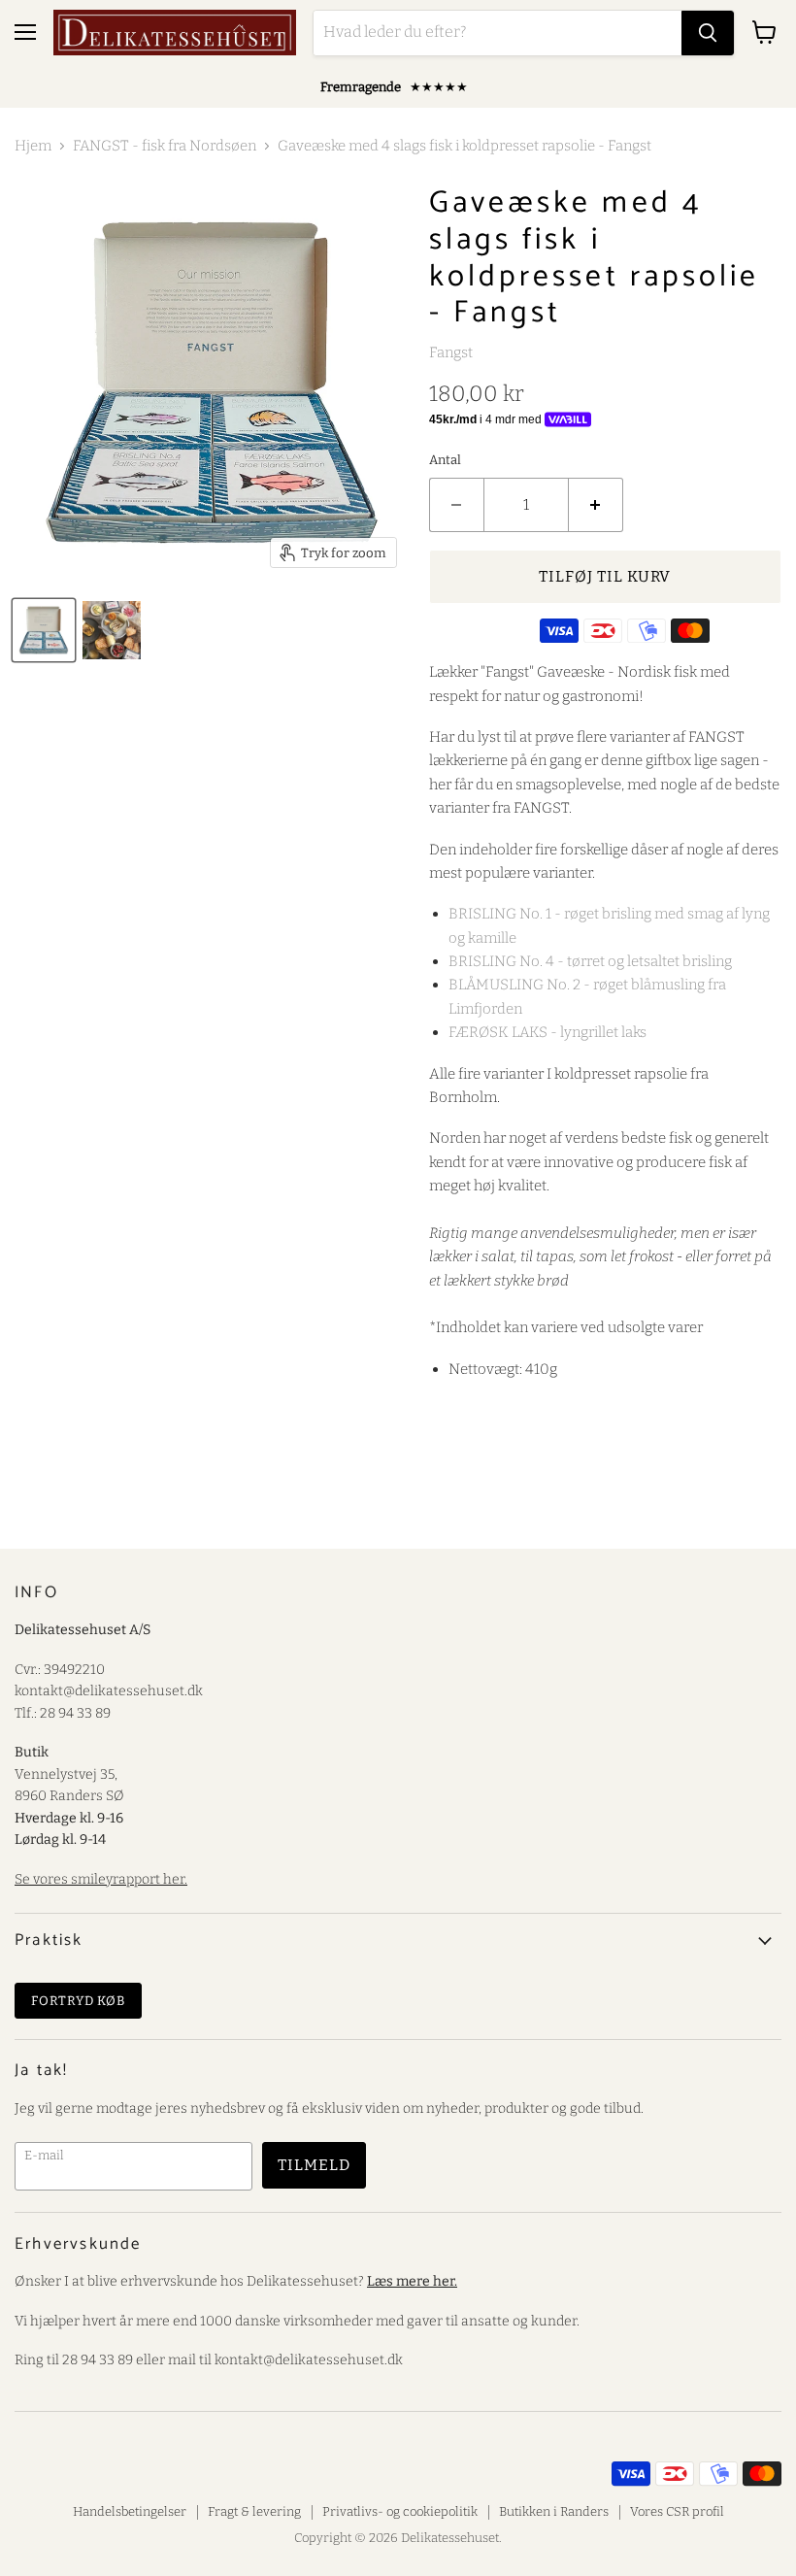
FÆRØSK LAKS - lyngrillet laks (547, 1032)
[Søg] (708, 33)
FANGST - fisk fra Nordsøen (165, 146)
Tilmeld (314, 2165)
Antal (445, 460)
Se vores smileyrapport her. (101, 1879)
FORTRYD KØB (78, 2001)
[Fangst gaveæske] (44, 630)
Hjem (33, 146)
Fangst (451, 352)
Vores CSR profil (677, 2511)
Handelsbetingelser (130, 2511)
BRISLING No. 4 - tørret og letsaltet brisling (590, 961)
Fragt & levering (254, 2511)
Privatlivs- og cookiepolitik (400, 2511)
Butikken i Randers (554, 2511)
